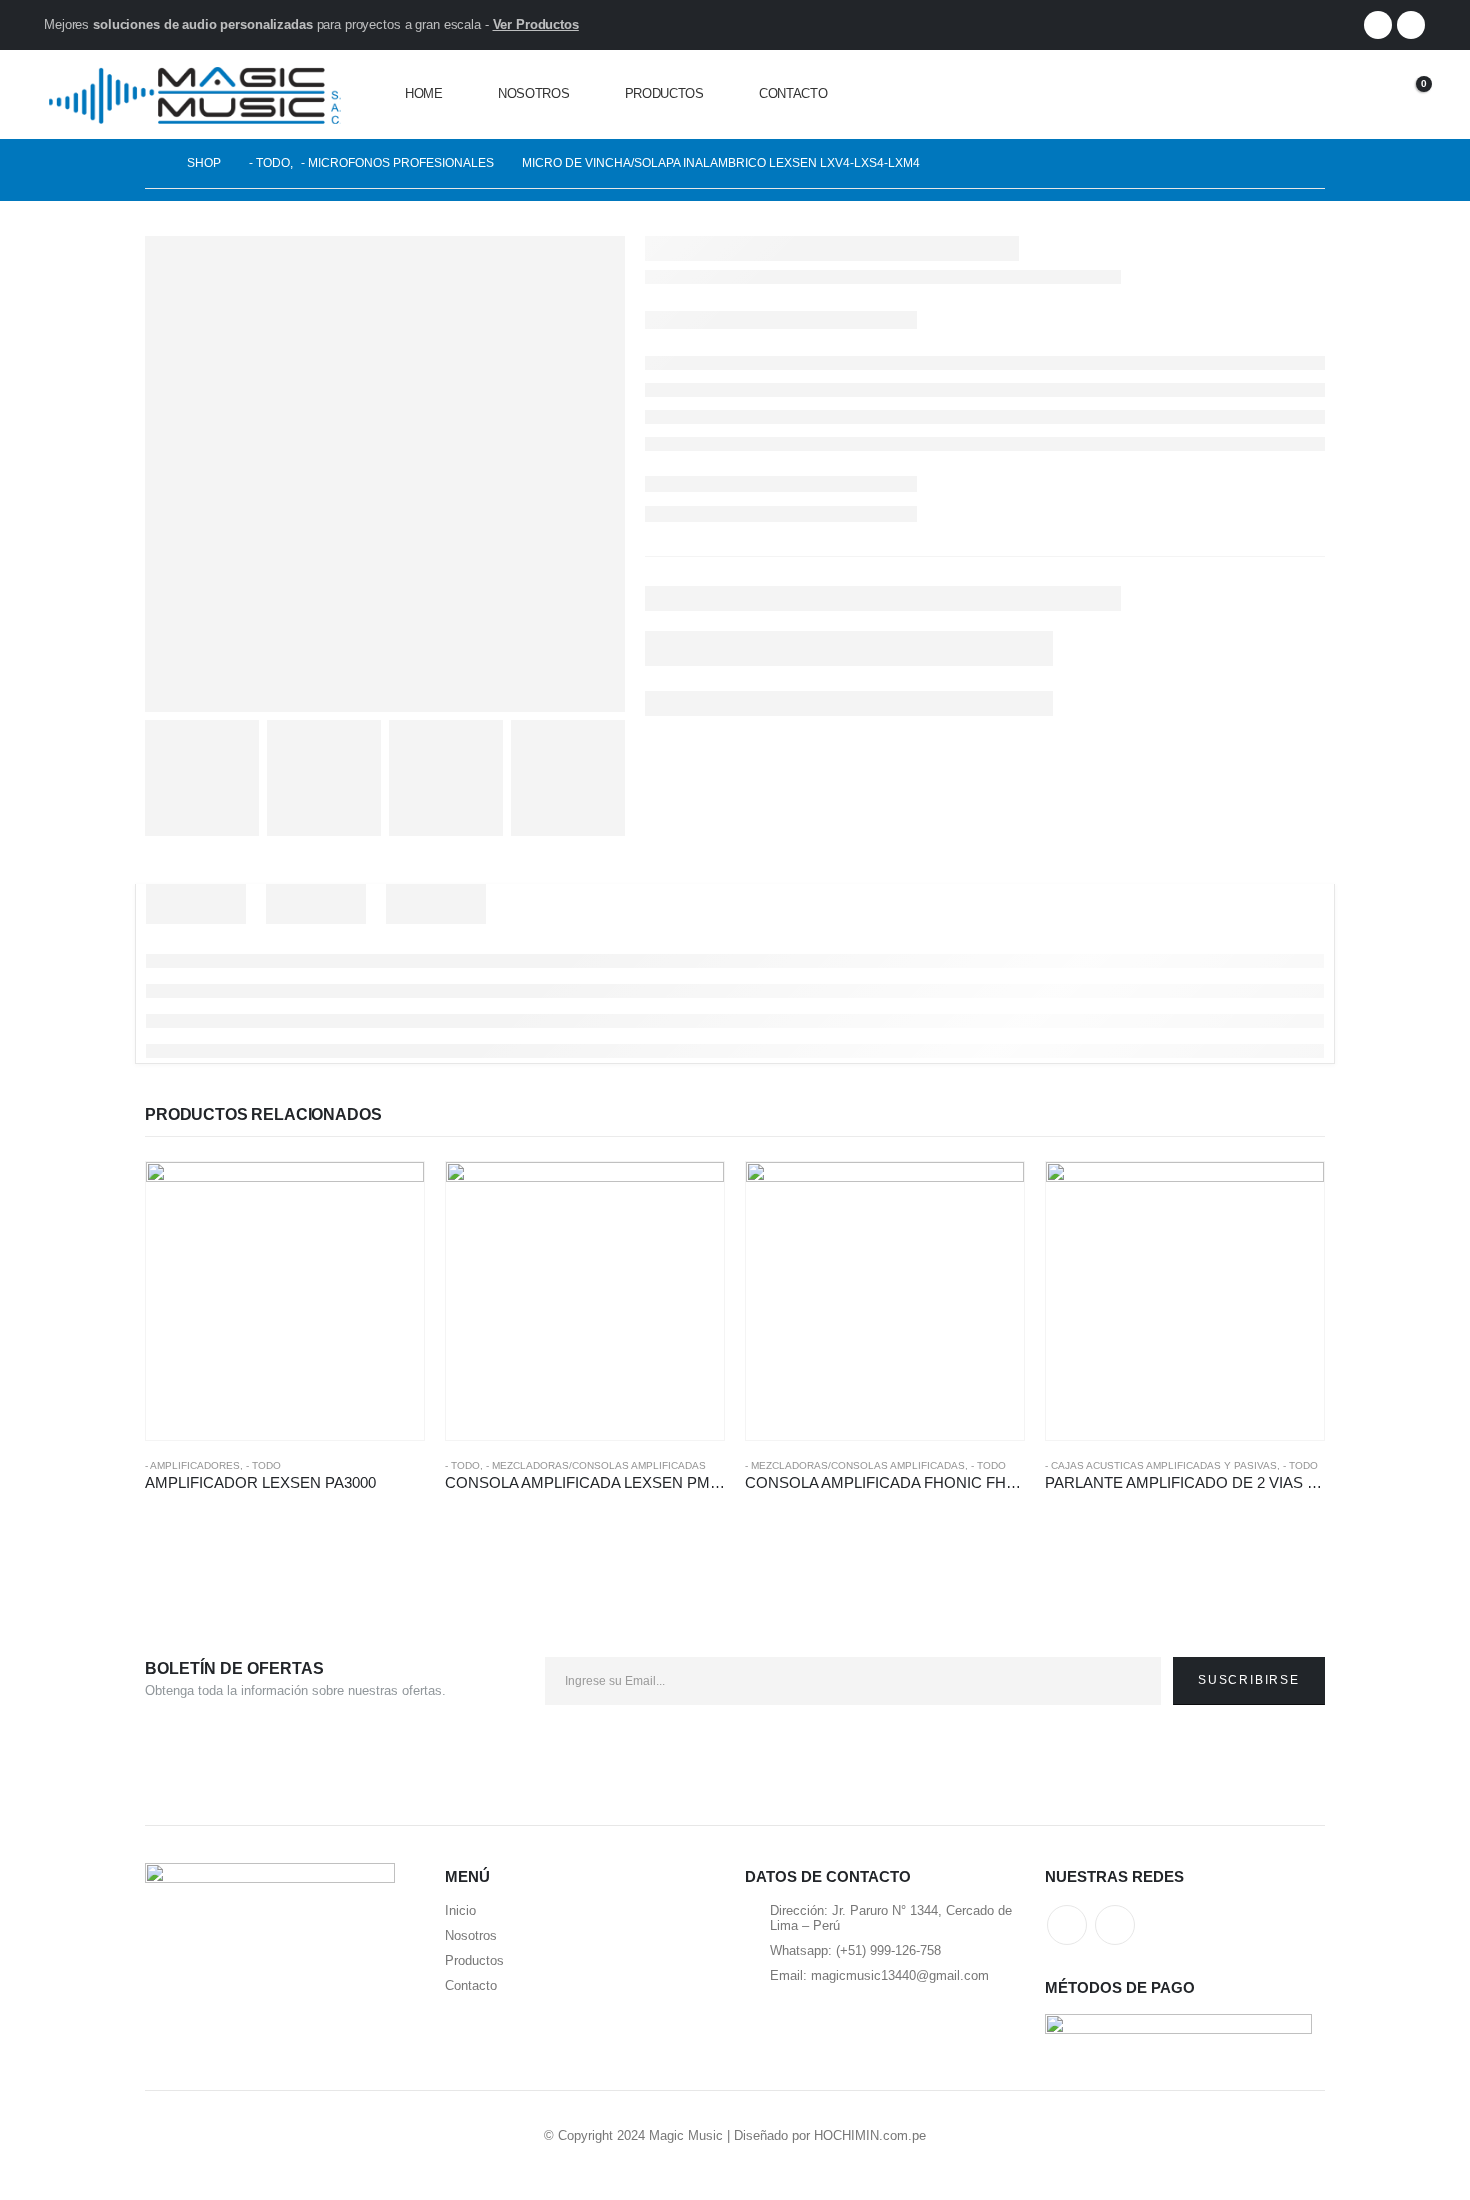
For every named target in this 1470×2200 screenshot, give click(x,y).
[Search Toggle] (1309, 94)
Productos (664, 93)
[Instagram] (1411, 25)
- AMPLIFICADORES (192, 1465)
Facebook (1067, 1925)
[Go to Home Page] (152, 163)
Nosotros (534, 93)
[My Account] (1355, 94)
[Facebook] (1378, 25)
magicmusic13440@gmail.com (900, 1975)
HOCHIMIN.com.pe (870, 2135)
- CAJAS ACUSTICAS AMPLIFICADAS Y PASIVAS (1161, 1465)
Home (424, 93)
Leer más (391, 1195)
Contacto (793, 93)
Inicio (460, 1910)
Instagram (1115, 1925)
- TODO (263, 1465)
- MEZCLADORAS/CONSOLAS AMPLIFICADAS (596, 1465)
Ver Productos (536, 24)
